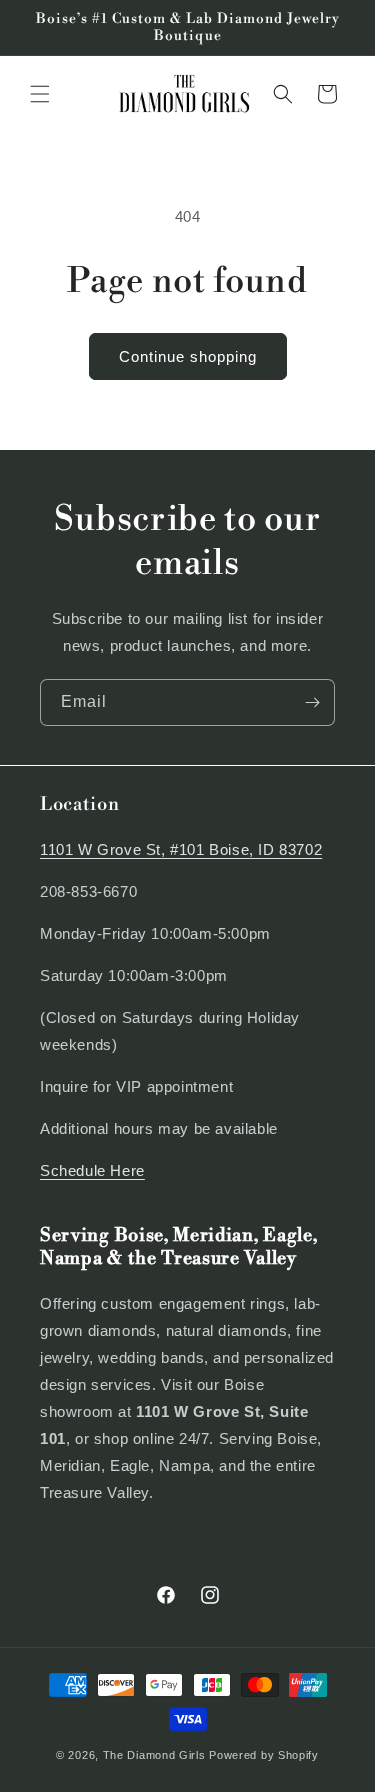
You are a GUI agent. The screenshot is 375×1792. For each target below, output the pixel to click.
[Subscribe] (312, 702)
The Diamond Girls (154, 1755)
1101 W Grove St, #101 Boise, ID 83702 (181, 849)
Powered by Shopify (264, 1755)
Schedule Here (92, 1170)
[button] (40, 94)
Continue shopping (188, 356)
